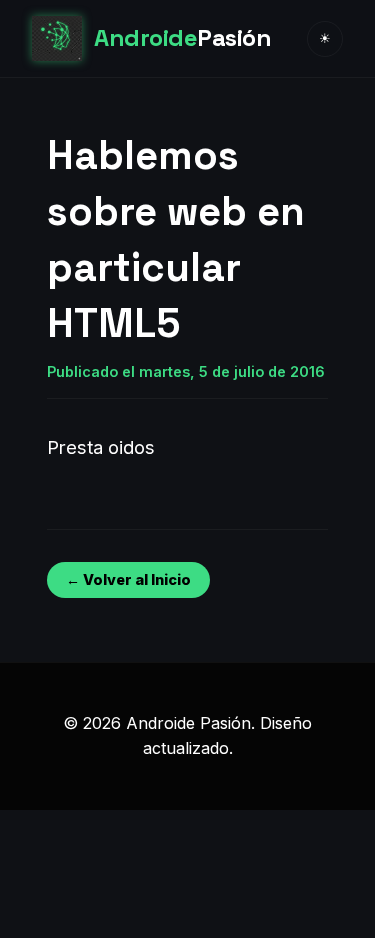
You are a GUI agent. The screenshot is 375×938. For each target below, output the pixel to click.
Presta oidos (101, 447)
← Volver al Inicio (128, 579)
